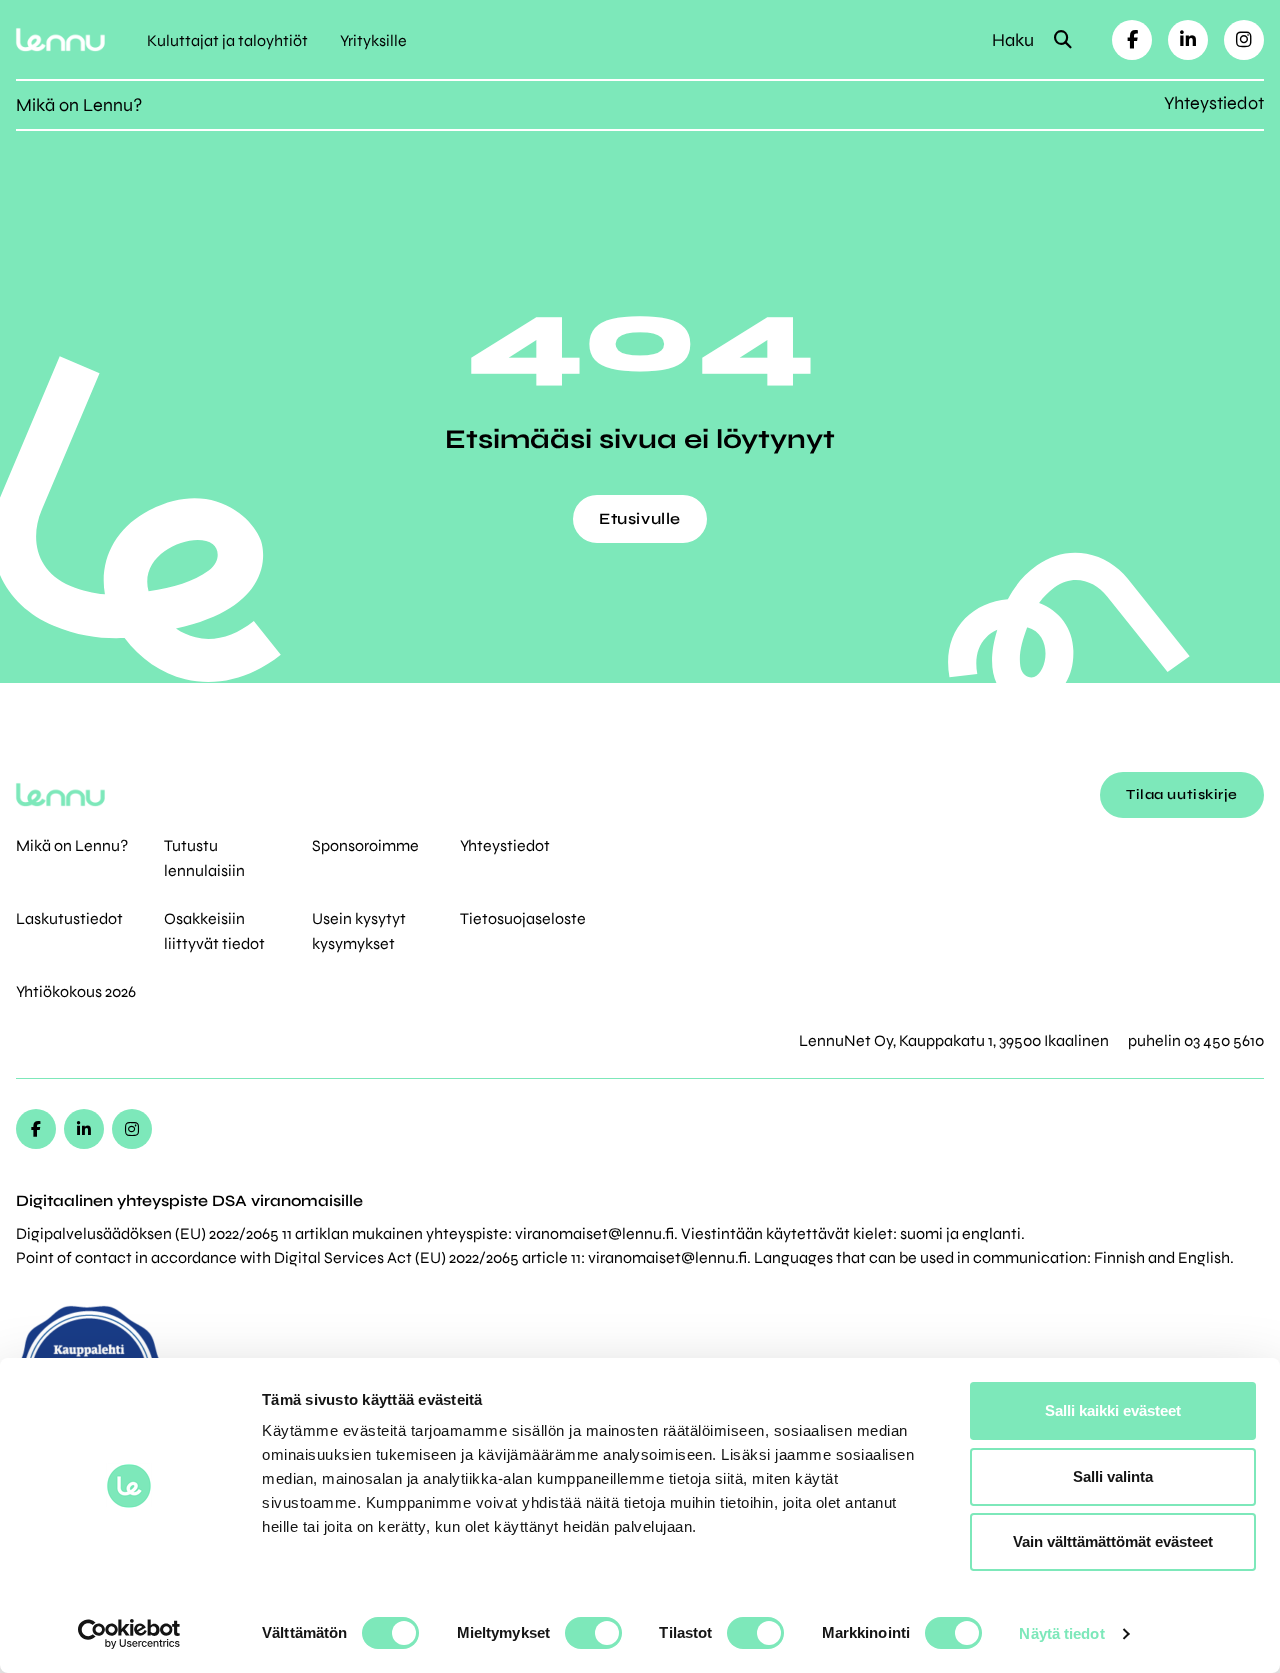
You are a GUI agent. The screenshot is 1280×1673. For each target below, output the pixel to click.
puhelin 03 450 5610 (1196, 1040)
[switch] (593, 1633)
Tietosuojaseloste (523, 918)
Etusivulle (640, 518)
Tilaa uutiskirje (1182, 794)
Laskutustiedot (69, 918)
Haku (1015, 40)
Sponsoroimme (365, 845)
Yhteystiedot (1214, 103)
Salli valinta (1113, 1476)
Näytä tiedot (1061, 1633)
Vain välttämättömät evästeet (1113, 1541)
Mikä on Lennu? (79, 105)
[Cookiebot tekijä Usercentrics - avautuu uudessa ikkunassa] (129, 1634)
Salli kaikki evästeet (1113, 1410)
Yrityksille (373, 40)
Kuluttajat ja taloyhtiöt (227, 40)
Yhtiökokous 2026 (76, 991)
